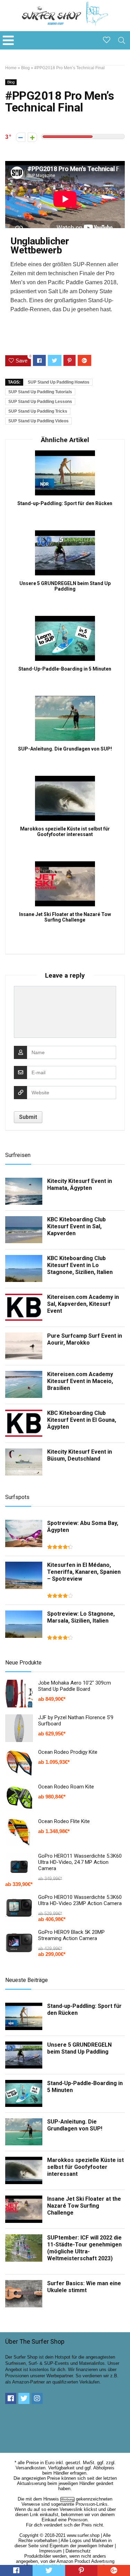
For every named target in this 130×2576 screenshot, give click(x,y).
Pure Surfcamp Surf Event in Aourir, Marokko (85, 1339)
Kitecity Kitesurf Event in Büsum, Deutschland (80, 1455)
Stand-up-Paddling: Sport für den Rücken (65, 503)
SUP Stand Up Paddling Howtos (59, 382)
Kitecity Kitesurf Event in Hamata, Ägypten (80, 1184)
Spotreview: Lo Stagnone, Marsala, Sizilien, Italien (81, 1617)
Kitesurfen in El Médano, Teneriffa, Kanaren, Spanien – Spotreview (84, 1572)
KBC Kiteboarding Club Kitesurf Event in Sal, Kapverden (76, 1226)
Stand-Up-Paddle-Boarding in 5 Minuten (65, 669)
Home (11, 68)
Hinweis (51, 2499)
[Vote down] (21, 137)
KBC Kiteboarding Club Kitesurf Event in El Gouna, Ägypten (82, 1420)
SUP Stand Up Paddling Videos (38, 421)
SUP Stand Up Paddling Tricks (38, 411)
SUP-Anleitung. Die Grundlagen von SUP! (65, 749)
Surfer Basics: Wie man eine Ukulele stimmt (84, 2287)
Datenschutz (78, 2551)
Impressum (50, 2551)
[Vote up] (32, 137)
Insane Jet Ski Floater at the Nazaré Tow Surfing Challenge (65, 917)
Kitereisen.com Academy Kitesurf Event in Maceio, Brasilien (80, 1381)
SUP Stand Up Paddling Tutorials (40, 392)
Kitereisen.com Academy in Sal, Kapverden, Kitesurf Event (83, 1304)
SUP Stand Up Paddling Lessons (40, 402)
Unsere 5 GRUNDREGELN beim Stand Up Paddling (65, 586)
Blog (25, 68)
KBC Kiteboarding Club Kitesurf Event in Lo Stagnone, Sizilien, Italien (80, 1265)
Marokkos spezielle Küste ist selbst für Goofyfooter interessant (65, 832)
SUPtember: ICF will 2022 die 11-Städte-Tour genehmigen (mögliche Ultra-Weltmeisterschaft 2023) (84, 2248)
